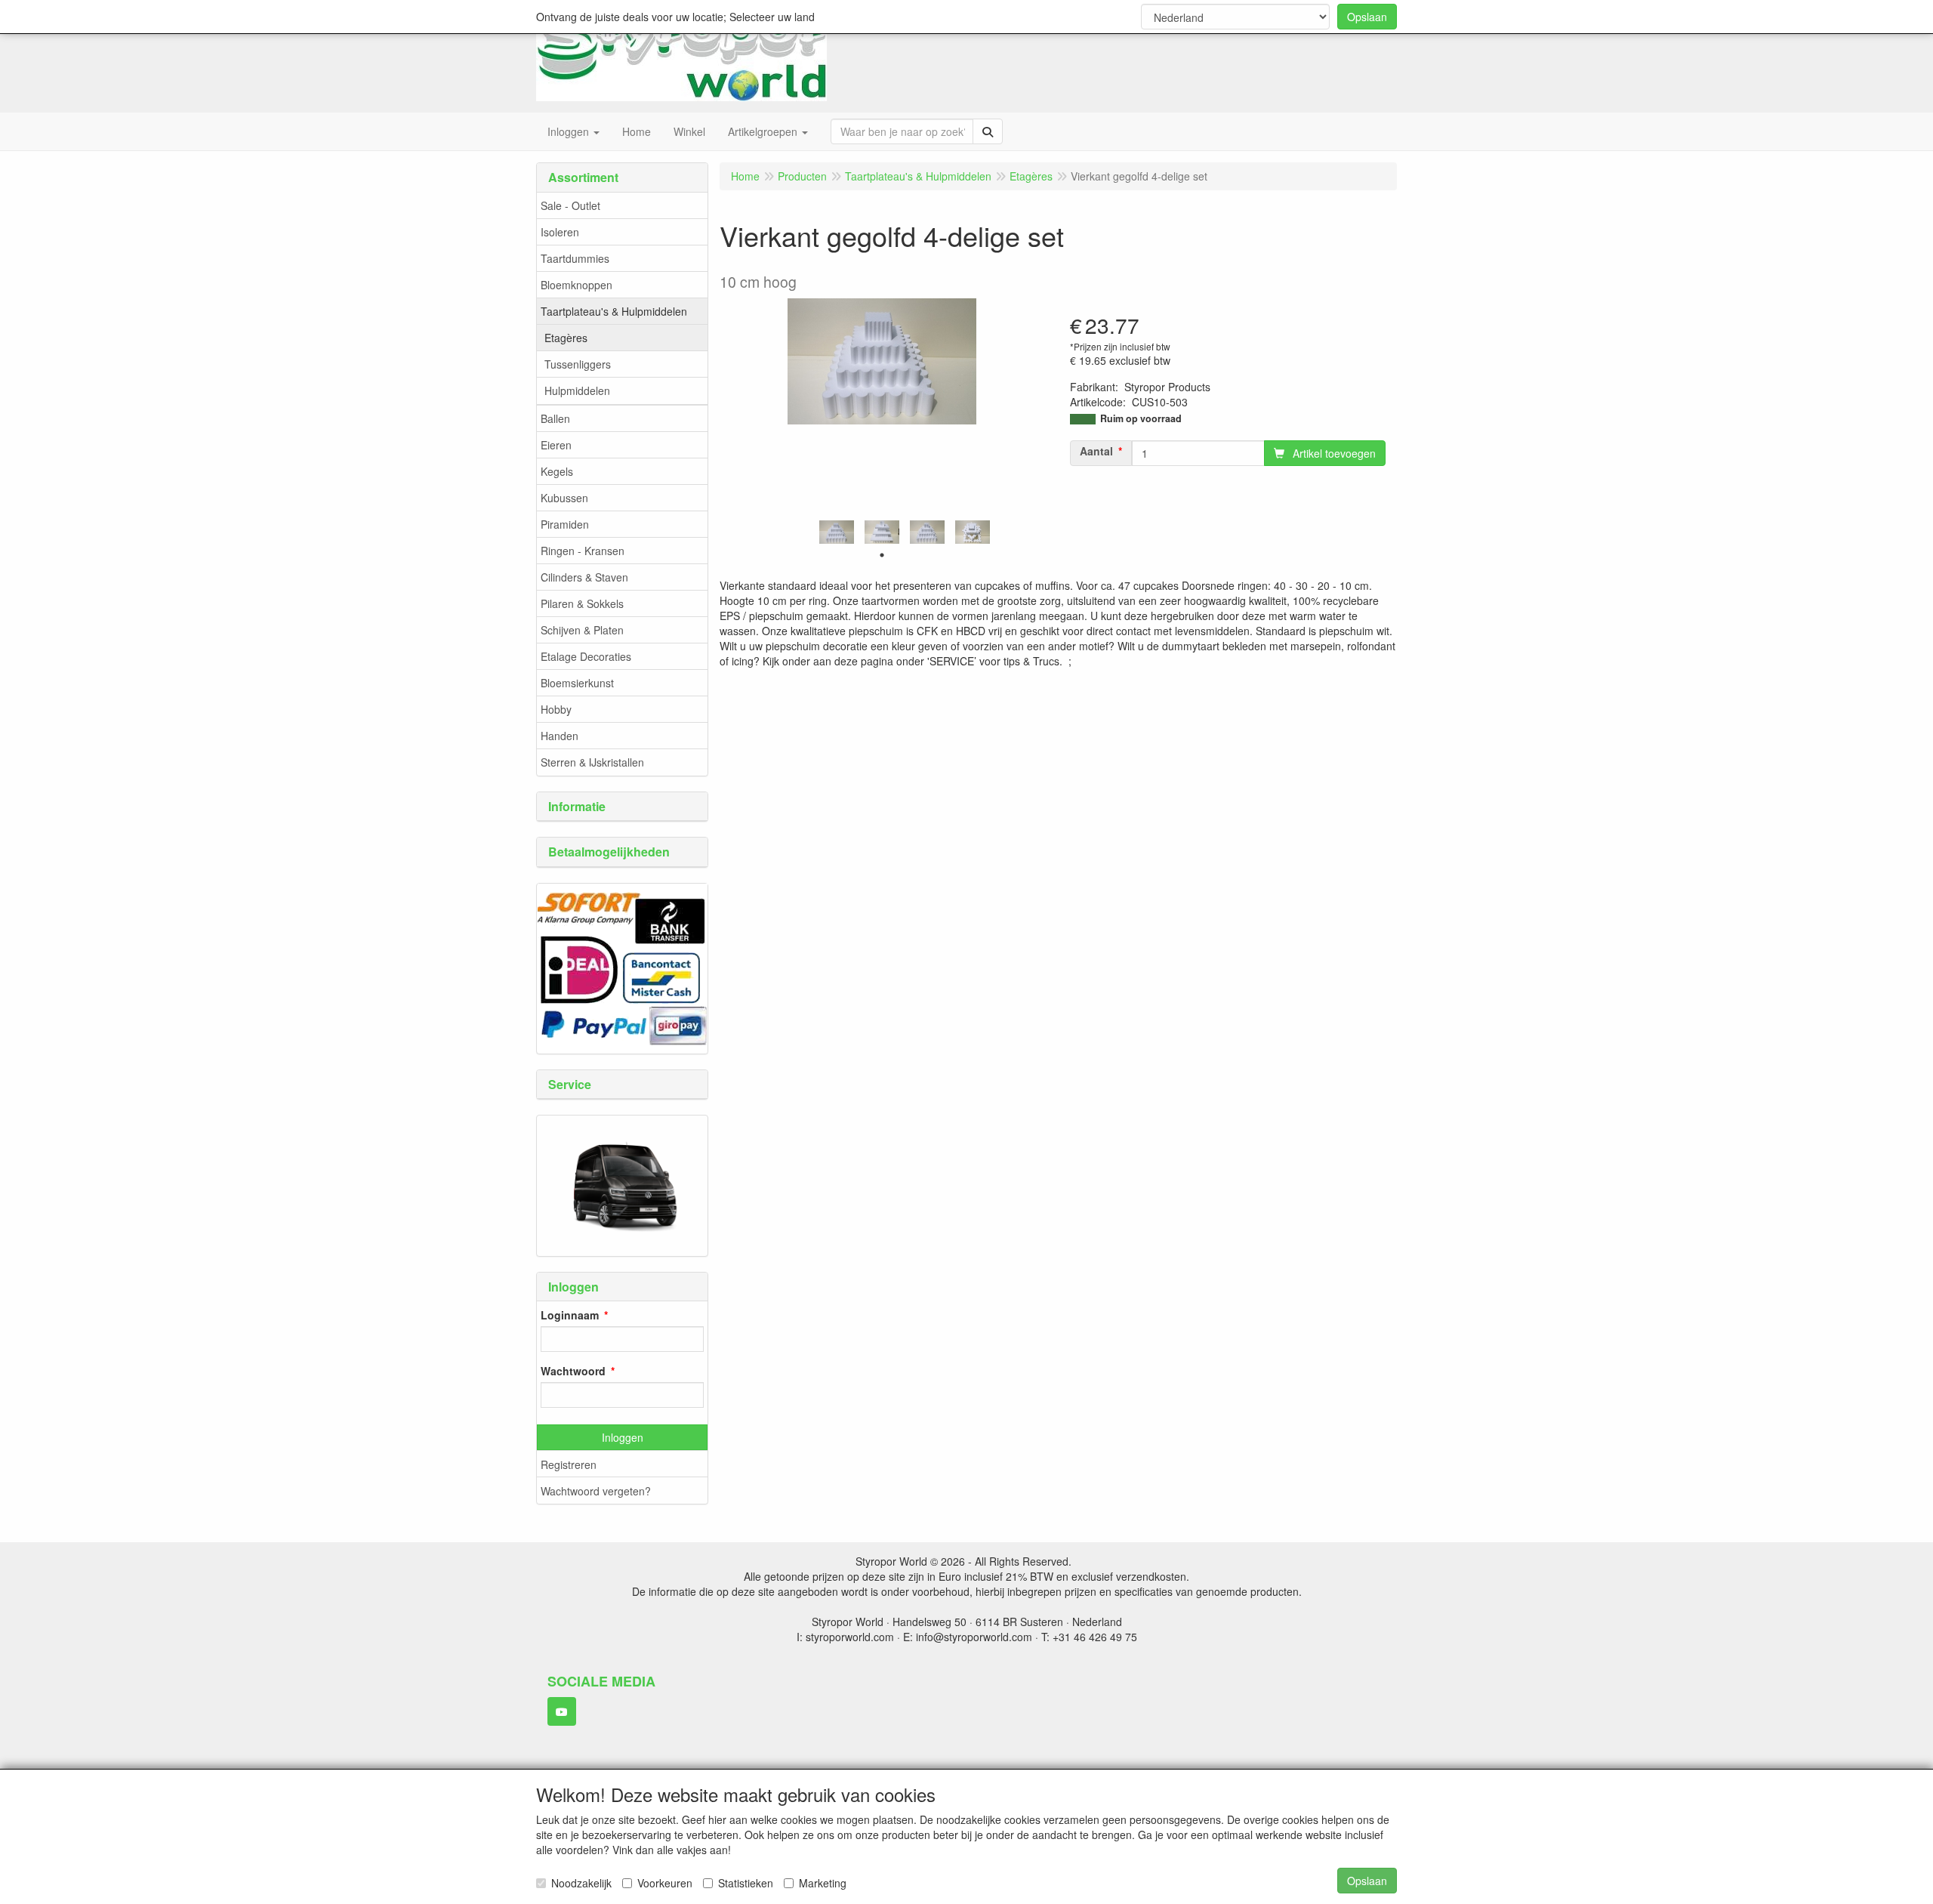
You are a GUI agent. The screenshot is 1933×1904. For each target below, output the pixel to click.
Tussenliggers (578, 364)
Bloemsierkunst (577, 683)
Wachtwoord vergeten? (596, 1491)
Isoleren (560, 232)
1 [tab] (882, 555)
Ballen (555, 418)
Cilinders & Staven (584, 577)
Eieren (556, 445)
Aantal (1096, 451)
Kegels (557, 471)
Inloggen (623, 1437)
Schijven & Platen (582, 630)
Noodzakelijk (581, 1883)
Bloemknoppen (577, 285)
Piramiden (565, 524)
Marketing (823, 1883)
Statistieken (746, 1883)
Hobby (556, 709)
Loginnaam (570, 1315)
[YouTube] (562, 1711)
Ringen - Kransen (583, 551)
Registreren (569, 1464)
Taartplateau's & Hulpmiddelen (614, 311)
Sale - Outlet (570, 205)
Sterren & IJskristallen (592, 762)
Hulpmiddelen (577, 390)
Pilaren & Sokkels (582, 603)
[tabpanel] (837, 532)
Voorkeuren (665, 1883)
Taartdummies (575, 258)
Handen (560, 736)
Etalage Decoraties (586, 656)
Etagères (566, 338)
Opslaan (1367, 17)
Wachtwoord (573, 1371)
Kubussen (564, 498)
